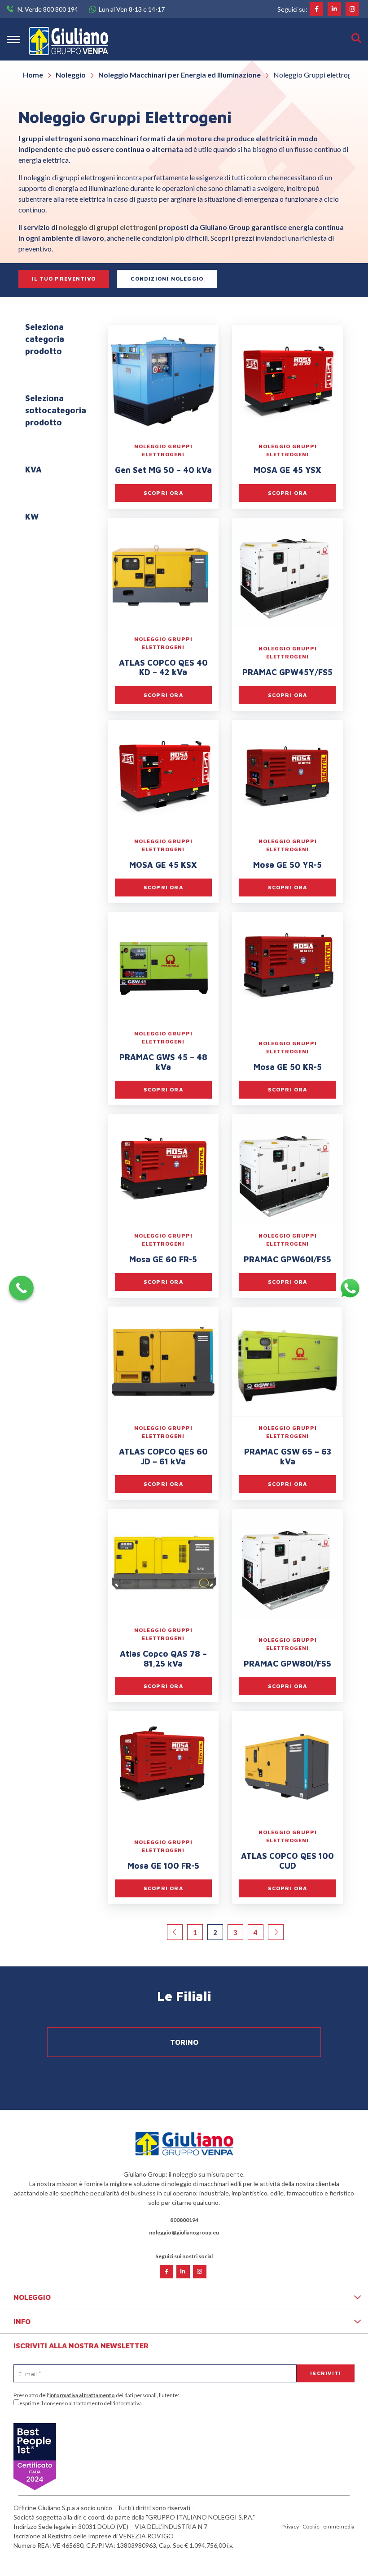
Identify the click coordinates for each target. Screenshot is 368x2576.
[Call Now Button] (21, 1288)
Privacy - (292, 2526)
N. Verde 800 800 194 (48, 9)
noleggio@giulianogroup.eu (184, 2232)
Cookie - (313, 2526)
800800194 (184, 2220)
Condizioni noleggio (167, 279)
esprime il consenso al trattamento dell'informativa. (81, 2403)
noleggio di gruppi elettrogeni (108, 227)
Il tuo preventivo (64, 279)
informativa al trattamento (82, 2395)
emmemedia (339, 2526)
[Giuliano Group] (69, 39)
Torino (184, 2042)
